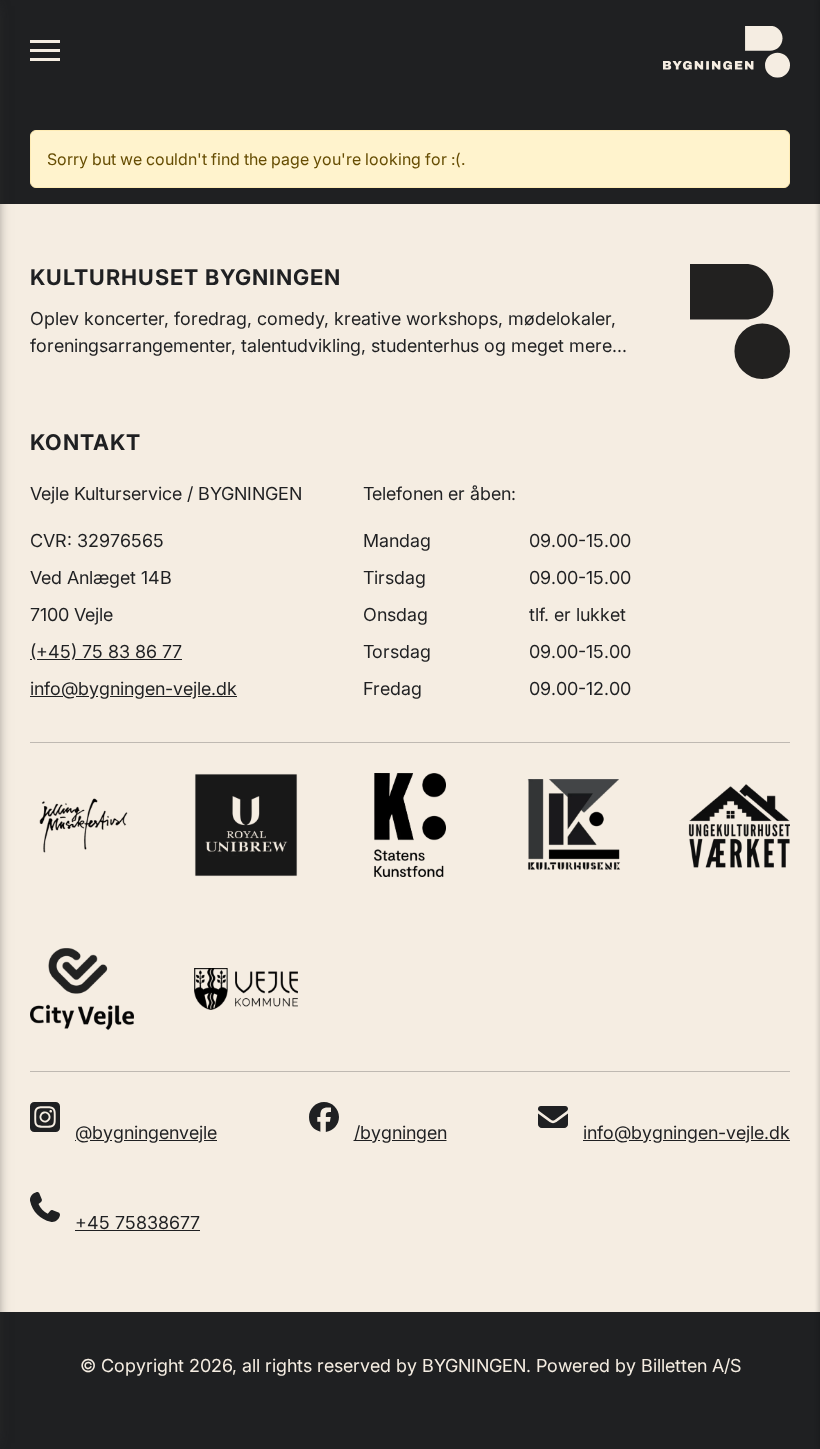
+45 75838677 (137, 1222)
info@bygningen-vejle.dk (133, 688)
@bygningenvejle (146, 1132)
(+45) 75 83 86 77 (106, 651)
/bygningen (400, 1132)
